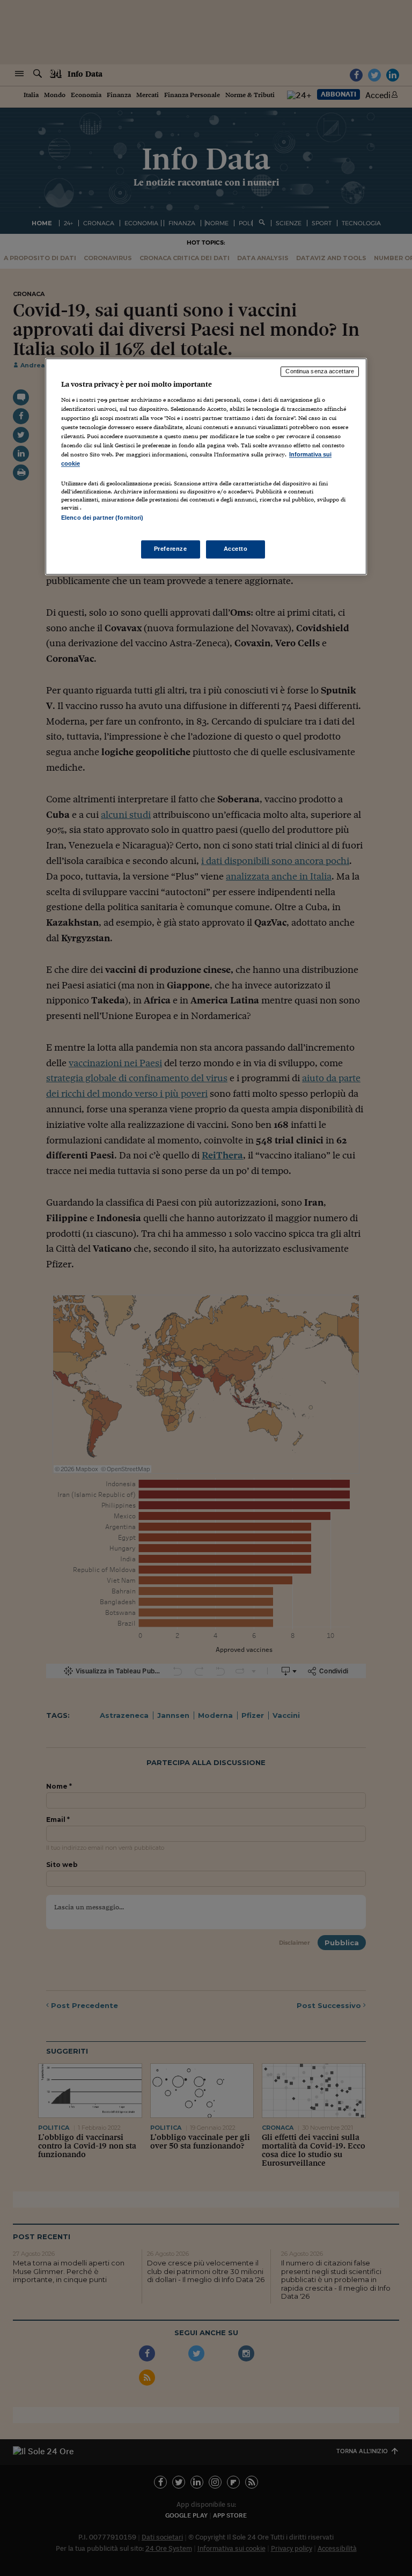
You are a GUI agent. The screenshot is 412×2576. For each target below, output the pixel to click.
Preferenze (171, 549)
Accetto (236, 549)
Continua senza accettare (320, 372)
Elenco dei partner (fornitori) (102, 518)
